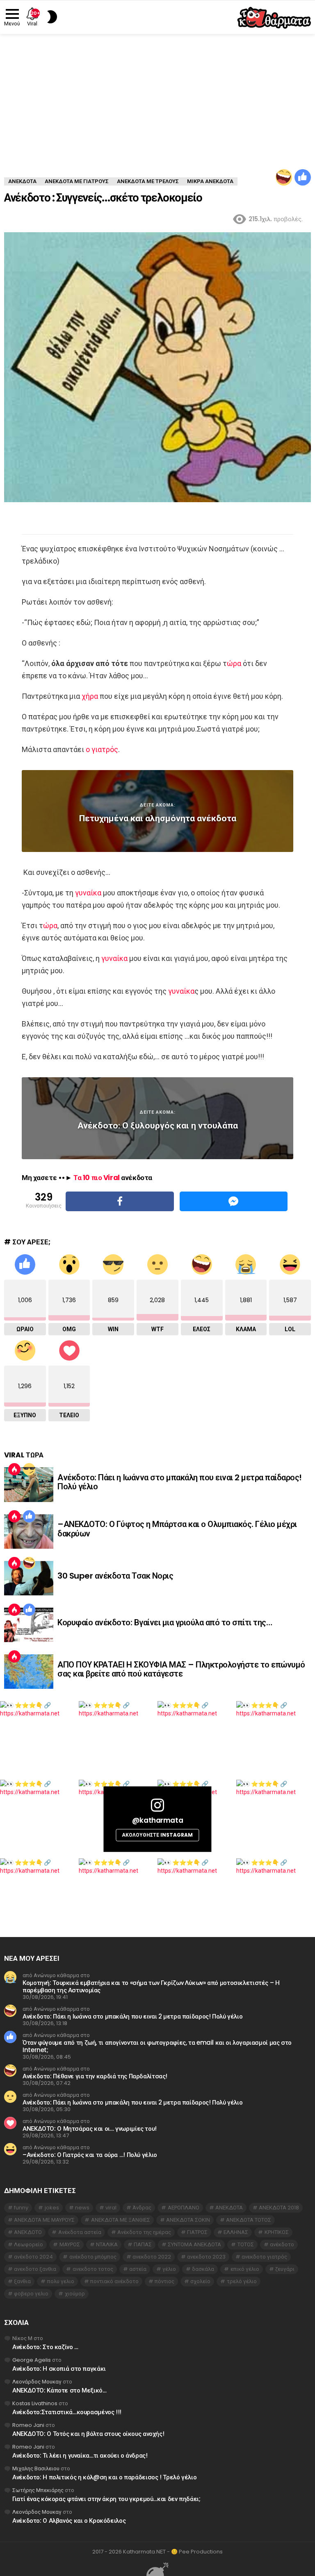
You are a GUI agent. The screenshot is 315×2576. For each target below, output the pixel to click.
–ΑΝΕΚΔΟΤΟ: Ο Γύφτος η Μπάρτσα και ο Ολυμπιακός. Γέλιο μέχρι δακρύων (177, 1529)
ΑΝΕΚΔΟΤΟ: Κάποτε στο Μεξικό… (59, 2390)
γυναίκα (88, 893)
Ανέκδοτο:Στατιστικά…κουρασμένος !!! (67, 2412)
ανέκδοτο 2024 (33, 2257)
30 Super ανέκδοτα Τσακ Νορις (115, 1576)
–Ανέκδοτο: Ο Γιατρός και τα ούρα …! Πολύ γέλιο (90, 2155)
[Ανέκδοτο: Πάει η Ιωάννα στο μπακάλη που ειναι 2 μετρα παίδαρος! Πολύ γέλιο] (29, 1484)
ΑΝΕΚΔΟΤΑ (229, 2208)
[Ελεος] (284, 177)
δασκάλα (203, 2269)
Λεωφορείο (29, 2244)
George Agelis (32, 2360)
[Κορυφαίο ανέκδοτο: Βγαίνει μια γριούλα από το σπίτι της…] (29, 1625)
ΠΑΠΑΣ (143, 2244)
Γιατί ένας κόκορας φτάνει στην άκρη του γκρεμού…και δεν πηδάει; (106, 2499)
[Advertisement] (157, 95)
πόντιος (164, 2281)
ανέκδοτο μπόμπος (93, 2257)
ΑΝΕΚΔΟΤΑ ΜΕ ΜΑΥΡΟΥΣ (44, 2220)
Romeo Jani (28, 2425)
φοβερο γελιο (31, 2294)
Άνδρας (142, 2208)
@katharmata (157, 1820)
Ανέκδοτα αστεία (80, 2232)
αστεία (138, 2269)
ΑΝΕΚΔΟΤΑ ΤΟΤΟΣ (249, 2220)
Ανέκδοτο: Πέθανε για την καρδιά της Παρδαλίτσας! (95, 2076)
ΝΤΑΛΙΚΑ (107, 2244)
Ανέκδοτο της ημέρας (144, 2232)
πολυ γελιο (61, 2281)
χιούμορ (75, 2294)
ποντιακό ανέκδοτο (114, 2281)
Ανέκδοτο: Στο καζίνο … (45, 2347)
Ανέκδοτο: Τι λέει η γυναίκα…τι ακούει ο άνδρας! (80, 2455)
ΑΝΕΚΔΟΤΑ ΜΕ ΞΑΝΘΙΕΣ (121, 2220)
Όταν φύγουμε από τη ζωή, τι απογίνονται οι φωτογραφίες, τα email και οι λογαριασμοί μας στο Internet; (157, 2046)
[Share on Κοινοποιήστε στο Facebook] (120, 1201)
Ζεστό (14, 1469)
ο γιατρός (102, 749)
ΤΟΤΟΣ (246, 2244)
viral (111, 2208)
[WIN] (29, 1469)
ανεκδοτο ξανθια (35, 2269)
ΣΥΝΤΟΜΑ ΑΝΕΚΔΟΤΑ (194, 2244)
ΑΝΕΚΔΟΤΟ (28, 2232)
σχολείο (200, 2281)
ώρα (234, 663)
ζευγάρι (285, 2269)
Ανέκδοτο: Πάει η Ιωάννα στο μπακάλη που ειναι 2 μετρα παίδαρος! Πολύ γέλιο (180, 1482)
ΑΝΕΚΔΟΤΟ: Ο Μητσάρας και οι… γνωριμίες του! (90, 2129)
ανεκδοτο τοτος (93, 2269)
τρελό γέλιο (242, 2281)
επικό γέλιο (245, 2269)
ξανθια (22, 2281)
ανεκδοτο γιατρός (264, 2257)
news (82, 2208)
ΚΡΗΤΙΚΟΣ (277, 2232)
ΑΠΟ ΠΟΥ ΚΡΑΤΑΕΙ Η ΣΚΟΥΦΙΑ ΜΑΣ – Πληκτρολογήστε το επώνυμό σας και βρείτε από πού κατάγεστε (181, 1669)
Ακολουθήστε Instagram (157, 1835)
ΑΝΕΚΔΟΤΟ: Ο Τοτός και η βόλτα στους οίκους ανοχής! (88, 2434)
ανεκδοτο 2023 (206, 2257)
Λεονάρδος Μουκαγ (37, 2382)
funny (21, 2208)
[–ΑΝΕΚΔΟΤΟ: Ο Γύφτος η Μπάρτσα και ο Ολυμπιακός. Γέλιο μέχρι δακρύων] (29, 1532)
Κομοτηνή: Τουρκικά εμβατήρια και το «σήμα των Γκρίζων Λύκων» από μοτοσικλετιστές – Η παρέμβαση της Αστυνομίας (151, 1986)
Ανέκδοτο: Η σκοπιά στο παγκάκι (59, 2369)
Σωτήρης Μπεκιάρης (38, 2490)
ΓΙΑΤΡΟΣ (197, 2232)
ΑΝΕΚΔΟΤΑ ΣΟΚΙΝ (188, 2220)
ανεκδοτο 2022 (152, 2257)
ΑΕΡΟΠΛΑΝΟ (184, 2208)
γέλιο (169, 2269)
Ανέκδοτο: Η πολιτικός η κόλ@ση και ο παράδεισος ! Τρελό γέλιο (104, 2477)
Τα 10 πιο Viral (97, 1178)
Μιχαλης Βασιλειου (36, 2468)
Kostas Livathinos (35, 2403)
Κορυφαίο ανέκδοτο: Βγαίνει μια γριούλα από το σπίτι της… (165, 1622)
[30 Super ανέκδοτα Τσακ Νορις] (29, 1578)
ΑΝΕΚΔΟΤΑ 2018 (279, 2208)
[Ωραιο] (303, 177)
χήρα (90, 696)
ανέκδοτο (282, 2244)
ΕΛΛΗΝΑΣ (236, 2232)
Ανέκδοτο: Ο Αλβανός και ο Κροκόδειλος (69, 2520)
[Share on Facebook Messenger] (234, 1201)
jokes (52, 2208)
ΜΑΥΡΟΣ (70, 2244)
